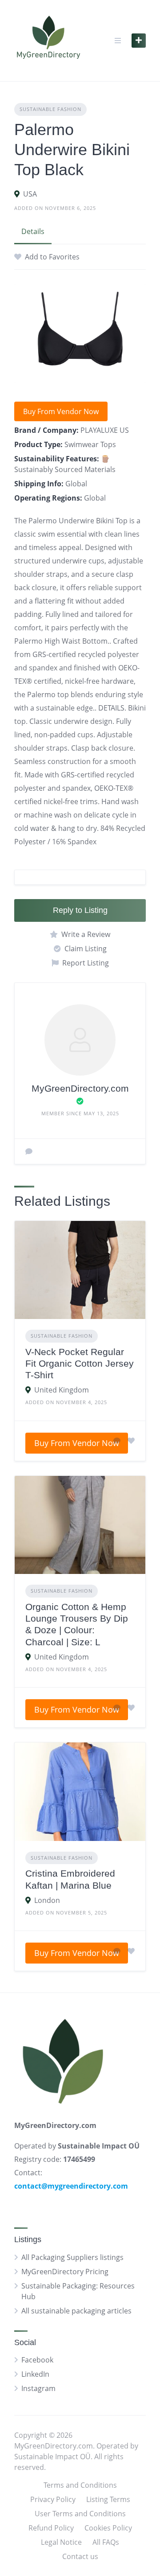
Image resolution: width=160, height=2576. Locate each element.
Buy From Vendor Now (61, 411)
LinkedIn (35, 2374)
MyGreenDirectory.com (80, 1088)
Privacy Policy (53, 2499)
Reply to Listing (80, 910)
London (47, 1900)
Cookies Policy (108, 2528)
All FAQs (106, 2542)
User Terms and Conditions (80, 2514)
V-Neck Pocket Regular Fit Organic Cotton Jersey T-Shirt (80, 1364)
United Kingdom (62, 1390)
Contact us (80, 2556)
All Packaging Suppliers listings (72, 2257)
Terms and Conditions (80, 2485)
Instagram (38, 2388)
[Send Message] (29, 1151)
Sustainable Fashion (50, 109)
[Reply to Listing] (117, 1441)
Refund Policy (51, 2528)
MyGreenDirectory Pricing (65, 2272)
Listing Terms (108, 2499)
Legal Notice (61, 2542)
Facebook (37, 2360)
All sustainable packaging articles (76, 2311)
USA (30, 194)
